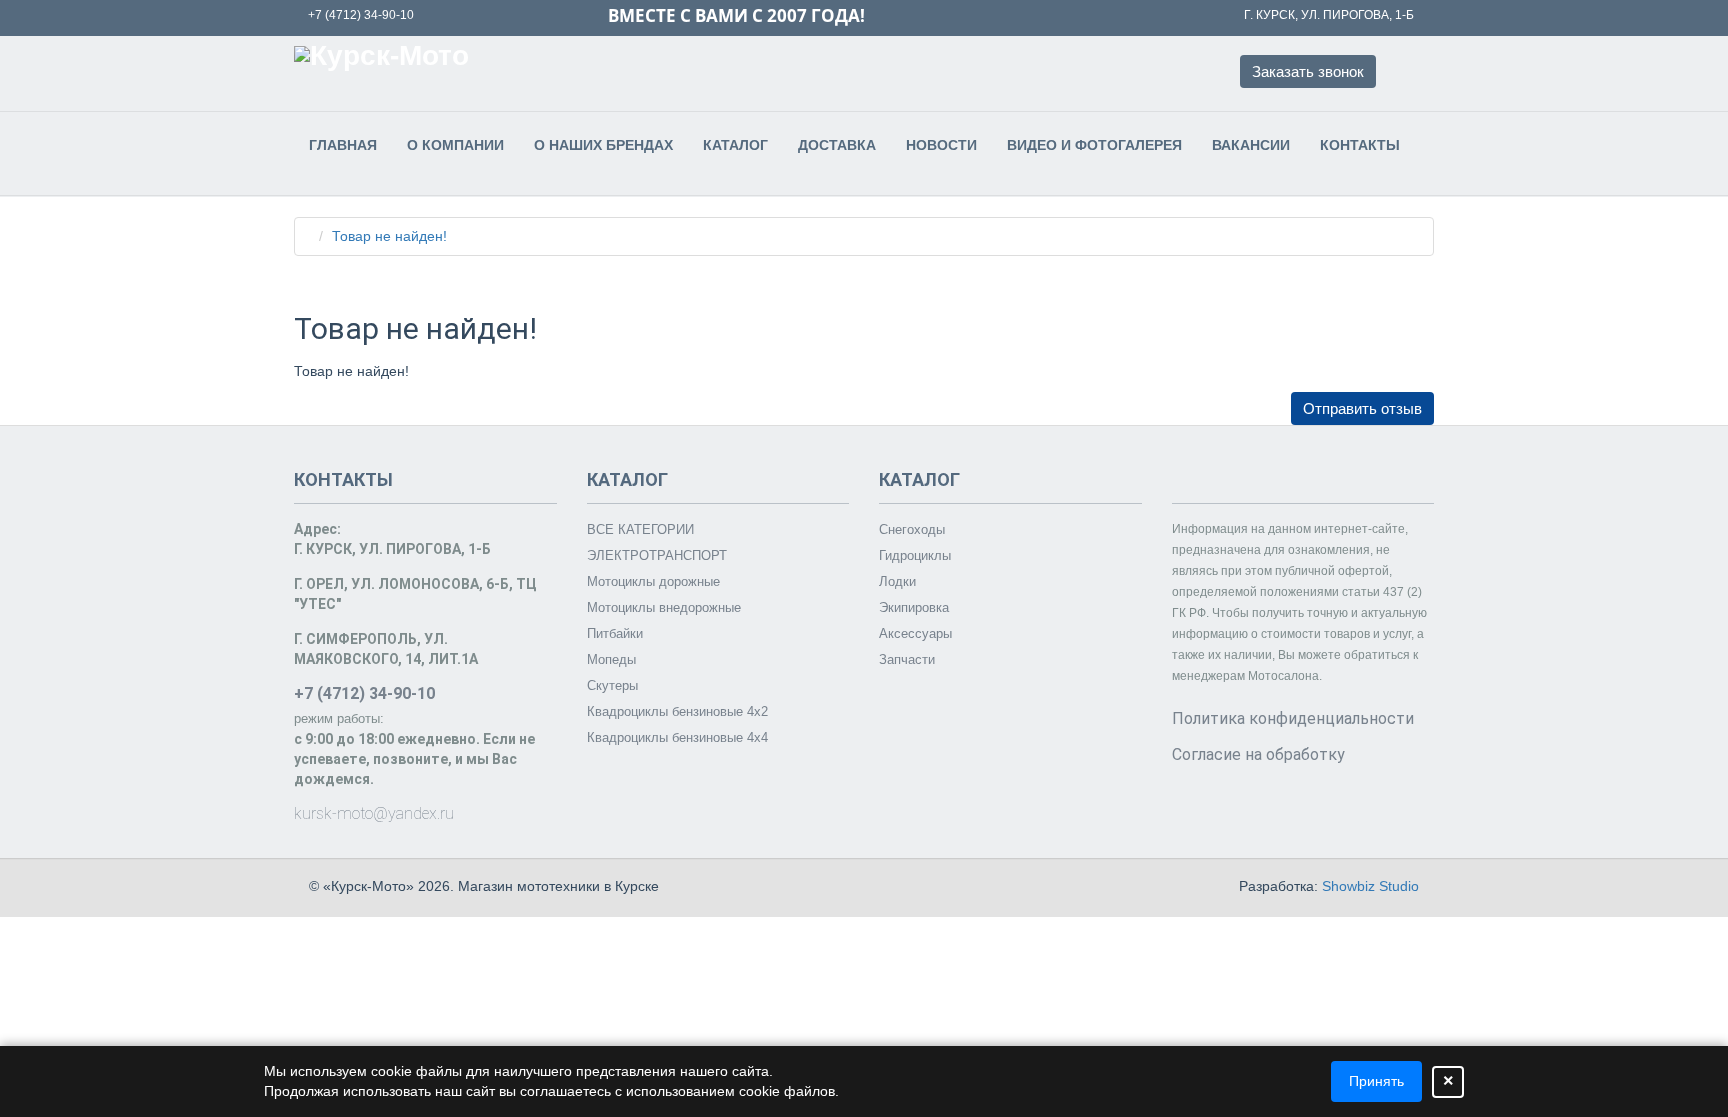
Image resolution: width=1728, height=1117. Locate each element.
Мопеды (611, 659)
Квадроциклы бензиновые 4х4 (677, 737)
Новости (941, 145)
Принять (1376, 1081)
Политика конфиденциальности (1293, 718)
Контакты (1360, 145)
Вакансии (1251, 145)
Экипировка (914, 607)
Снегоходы (912, 529)
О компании (455, 145)
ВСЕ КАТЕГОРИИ (640, 529)
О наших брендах (603, 145)
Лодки (897, 581)
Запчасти (907, 659)
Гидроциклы (915, 555)
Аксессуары (915, 633)
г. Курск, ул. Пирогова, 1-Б (1329, 15)
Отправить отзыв (1362, 408)
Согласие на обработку (1258, 754)
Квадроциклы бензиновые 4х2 (677, 711)
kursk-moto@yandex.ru (374, 813)
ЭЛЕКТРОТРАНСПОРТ (657, 555)
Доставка (837, 145)
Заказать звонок (1308, 71)
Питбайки (615, 633)
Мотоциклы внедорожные (664, 607)
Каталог (735, 145)
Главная (343, 145)
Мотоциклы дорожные (653, 581)
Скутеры (612, 685)
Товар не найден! (389, 236)
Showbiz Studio (1370, 886)
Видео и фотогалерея (1094, 145)
